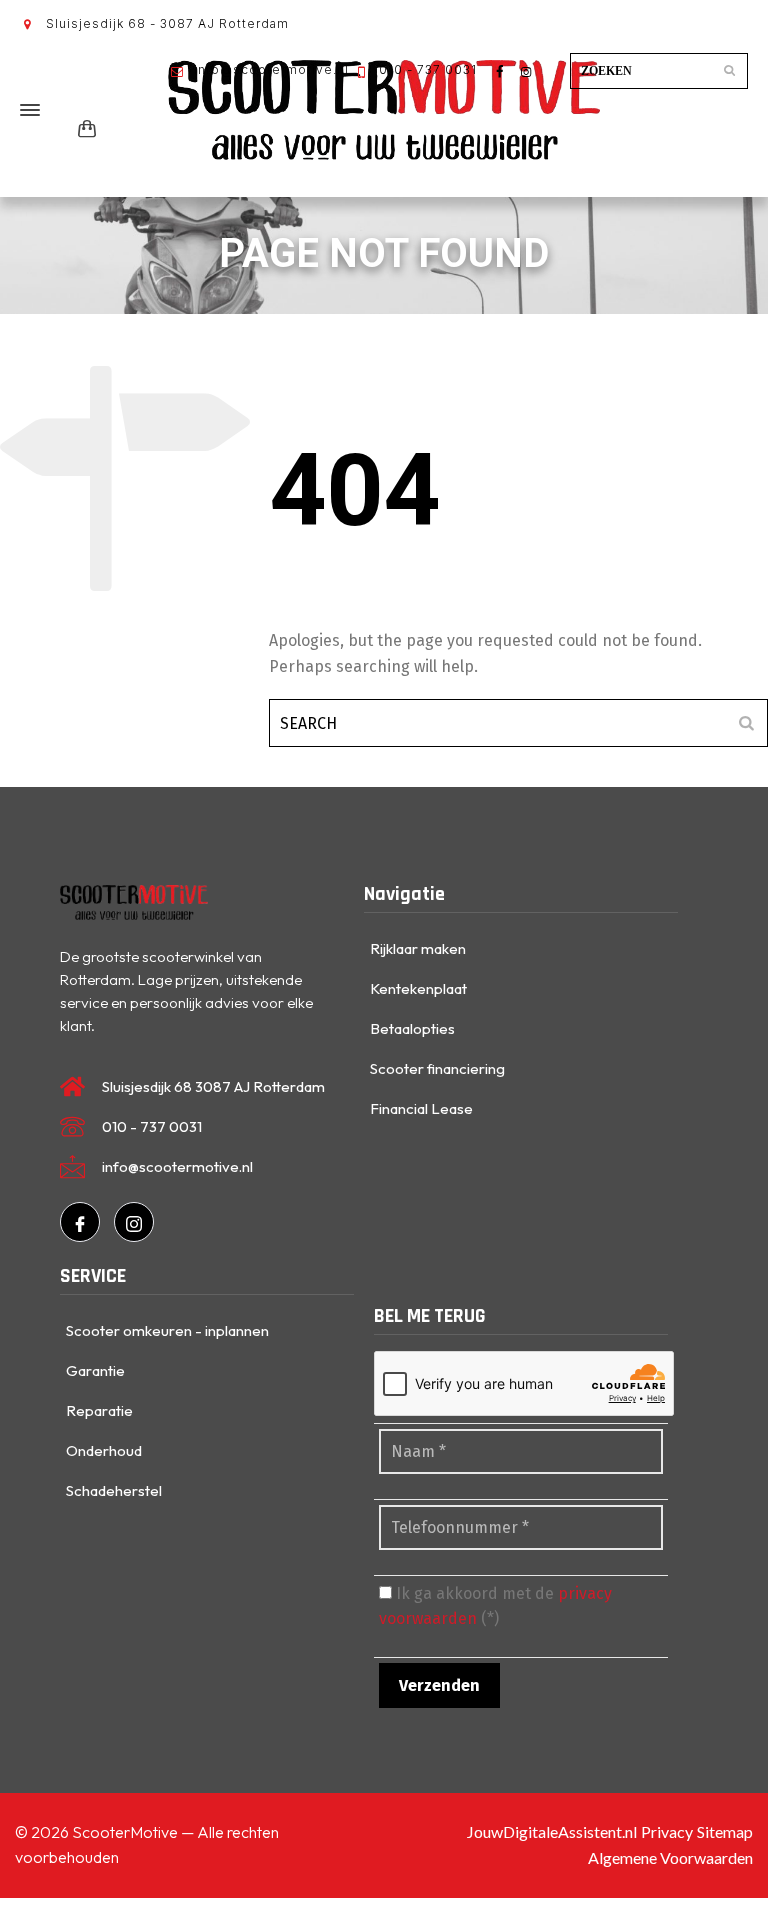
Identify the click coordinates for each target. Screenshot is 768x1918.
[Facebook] (80, 1222)
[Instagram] (134, 1222)
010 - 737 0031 (426, 69)
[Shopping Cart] (83, 129)
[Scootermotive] (384, 110)
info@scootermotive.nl (269, 69)
